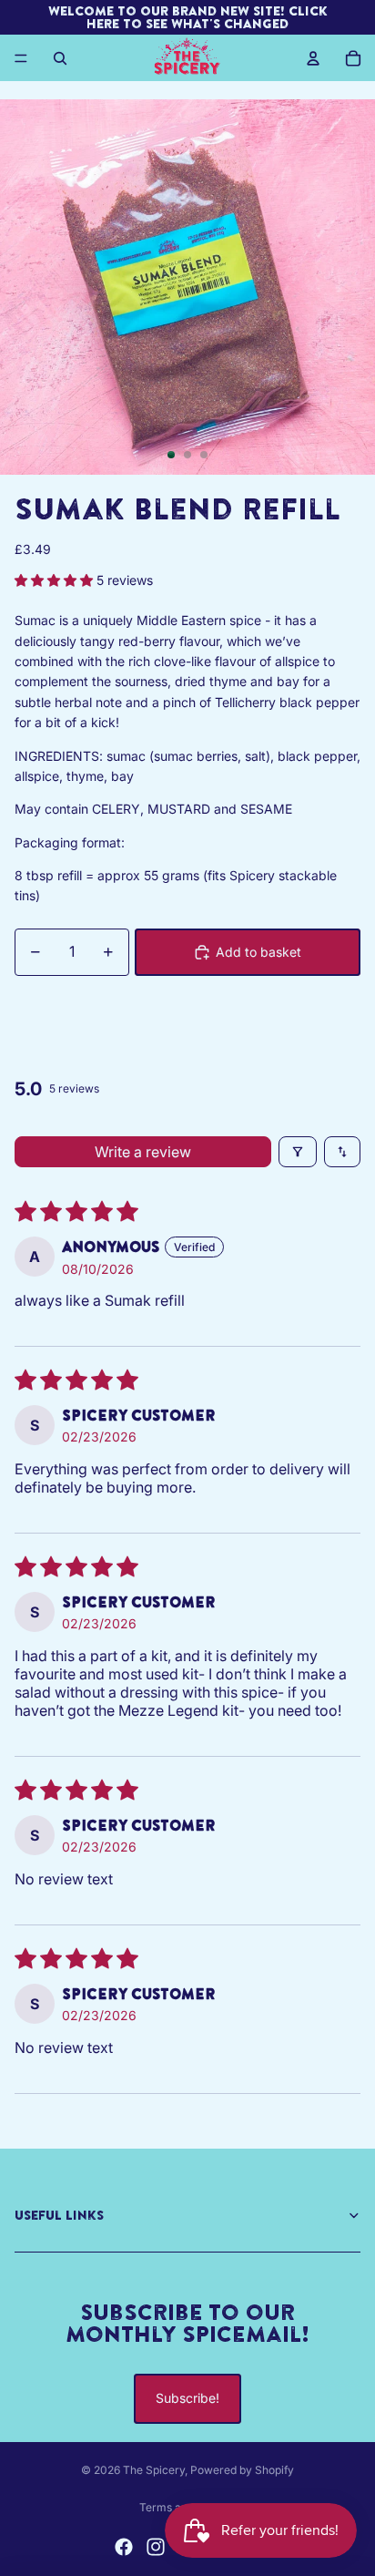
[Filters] (298, 1152)
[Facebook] (124, 2547)
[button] (56, 580)
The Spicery (154, 2470)
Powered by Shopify (242, 2470)
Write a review (143, 1152)
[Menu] (21, 58)
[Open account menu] (313, 58)
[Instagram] (156, 2547)
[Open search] (60, 58)
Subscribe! (187, 2398)
